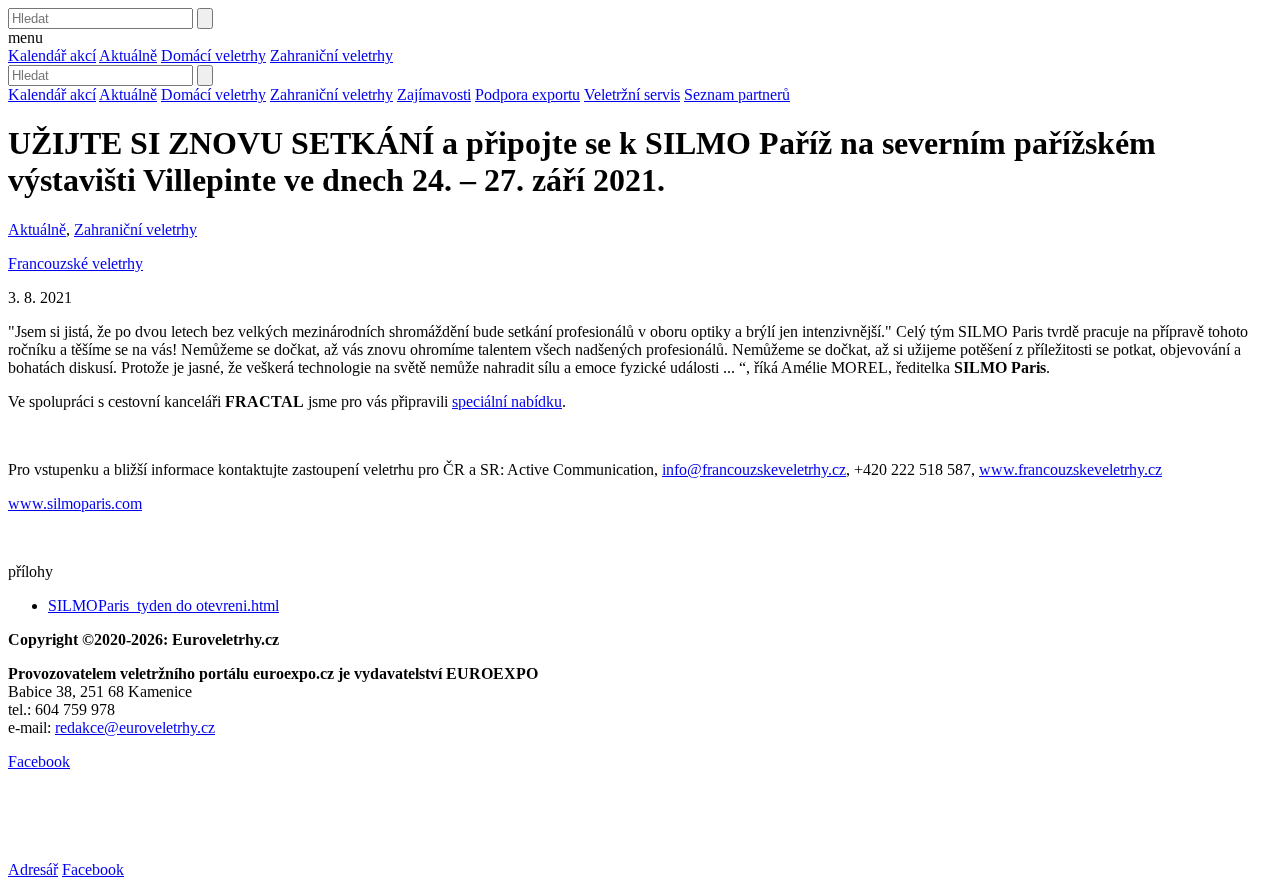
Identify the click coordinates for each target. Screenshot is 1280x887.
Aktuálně (128, 55)
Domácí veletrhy (213, 55)
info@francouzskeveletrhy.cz (754, 469)
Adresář (33, 869)
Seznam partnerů (737, 94)
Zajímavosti (434, 94)
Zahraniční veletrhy (331, 55)
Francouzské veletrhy (75, 263)
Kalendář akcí (52, 55)
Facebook (39, 761)
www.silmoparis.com (75, 503)
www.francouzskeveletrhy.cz (1070, 469)
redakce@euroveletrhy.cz (135, 727)
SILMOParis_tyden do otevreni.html (163, 605)
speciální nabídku (507, 401)
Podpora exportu (527, 94)
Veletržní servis (632, 94)
